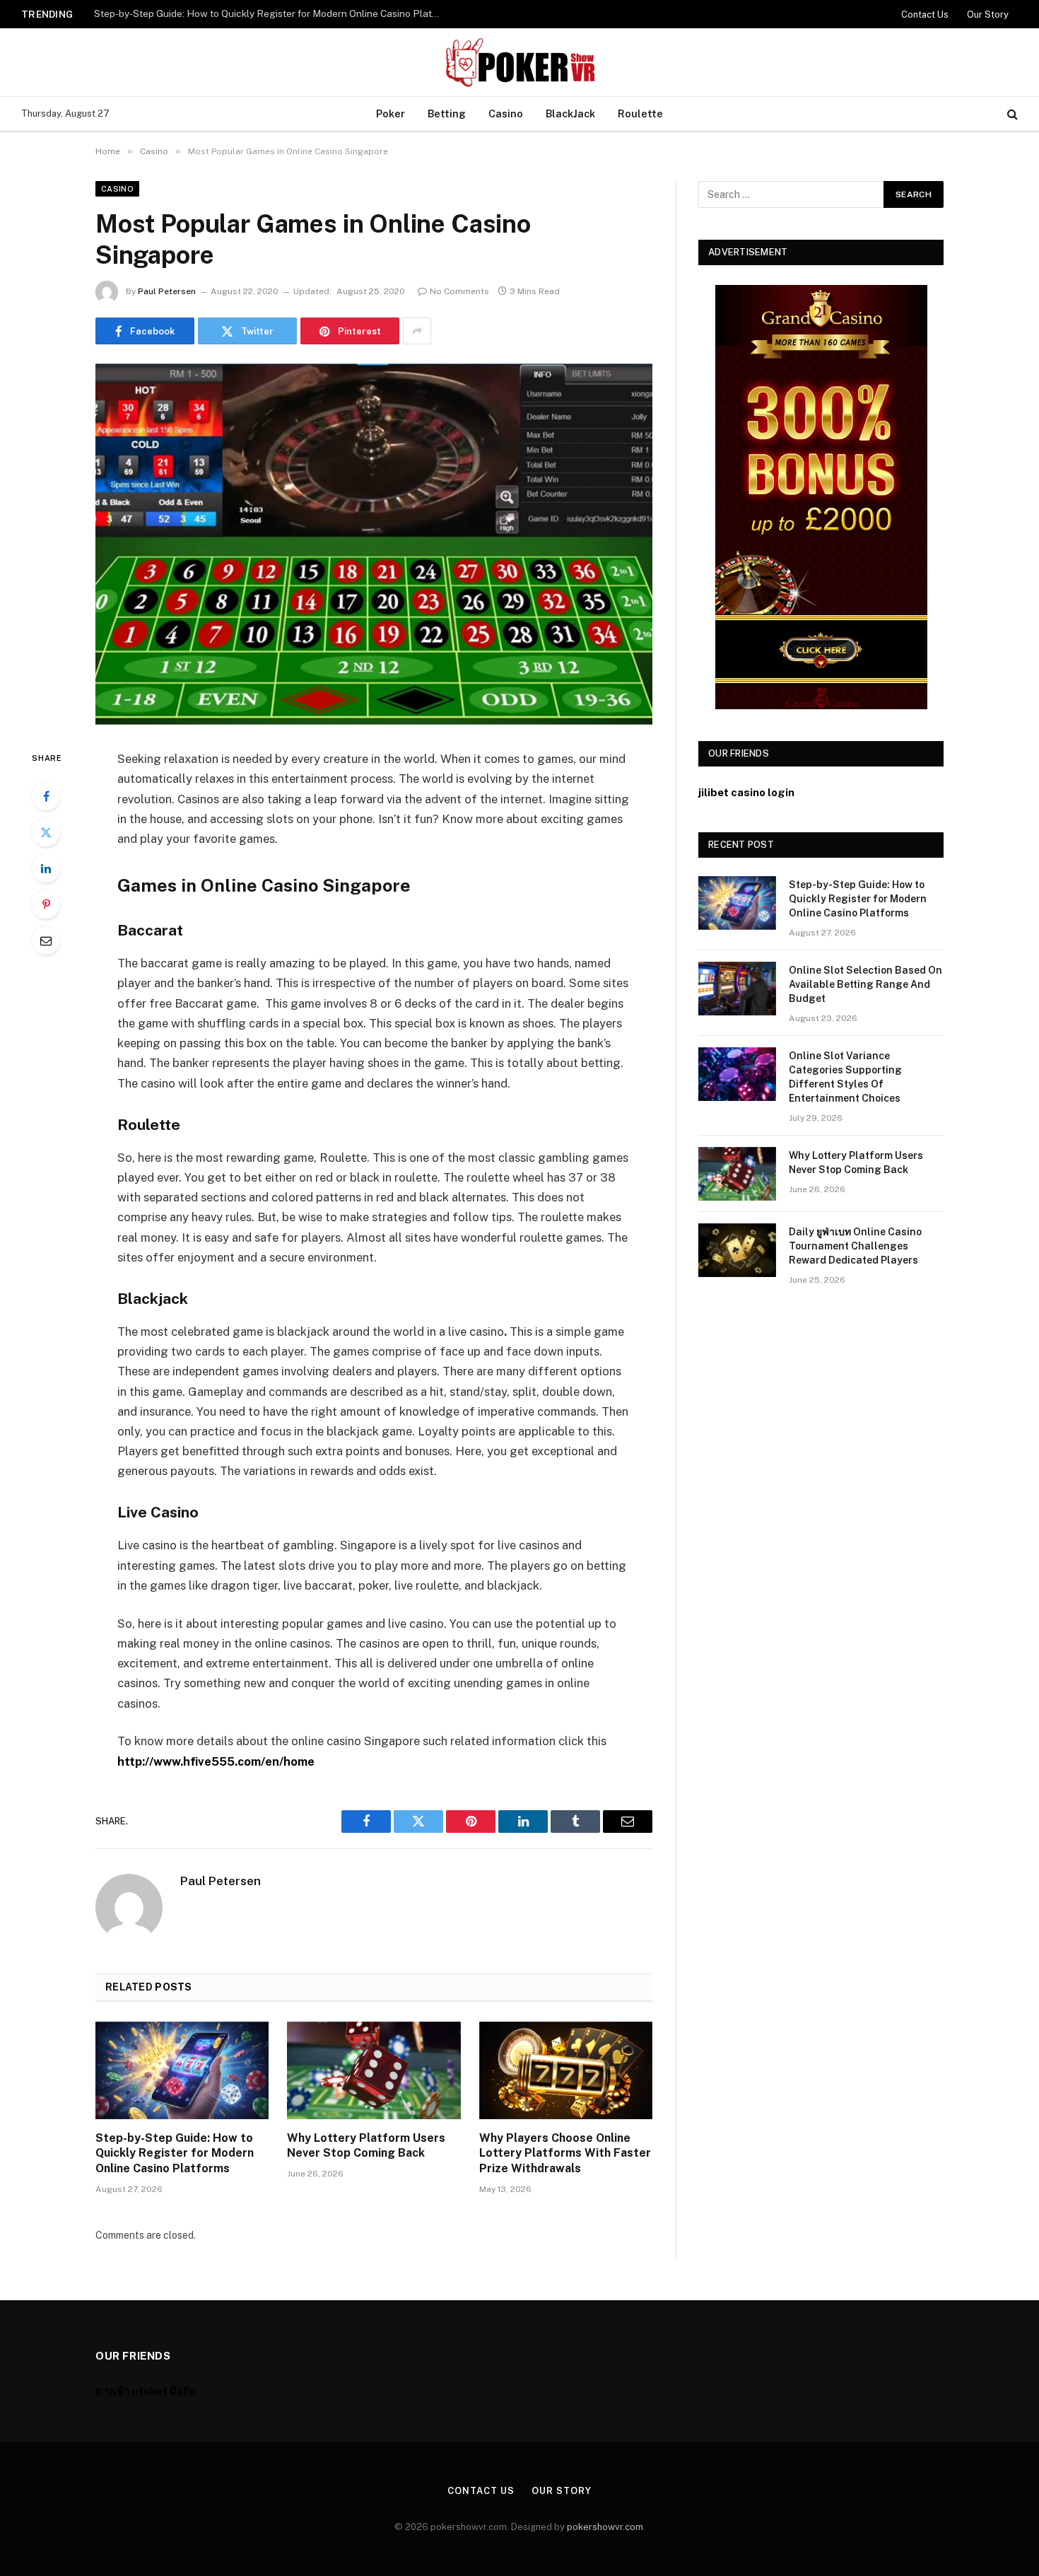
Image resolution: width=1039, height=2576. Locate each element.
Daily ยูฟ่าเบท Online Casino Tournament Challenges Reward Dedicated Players (855, 1246)
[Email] (46, 940)
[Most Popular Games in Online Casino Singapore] (374, 544)
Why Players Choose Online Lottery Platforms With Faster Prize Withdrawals (565, 2154)
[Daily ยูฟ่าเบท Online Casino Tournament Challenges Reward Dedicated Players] (737, 1250)
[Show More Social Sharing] (417, 331)
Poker (391, 113)
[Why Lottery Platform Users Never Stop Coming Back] (374, 2070)
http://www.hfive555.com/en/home (216, 1761)
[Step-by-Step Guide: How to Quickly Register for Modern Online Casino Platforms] (182, 2070)
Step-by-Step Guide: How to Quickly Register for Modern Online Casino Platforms (175, 2154)
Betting (447, 113)
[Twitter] (46, 832)
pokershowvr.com (605, 2527)
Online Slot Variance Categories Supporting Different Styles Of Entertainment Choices (845, 1077)
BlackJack (570, 113)
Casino (506, 113)
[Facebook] (46, 796)
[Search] (1011, 114)
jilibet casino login (746, 792)
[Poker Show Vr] (519, 62)
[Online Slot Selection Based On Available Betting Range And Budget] (737, 989)
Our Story (988, 14)
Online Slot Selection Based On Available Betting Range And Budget (248, 13)
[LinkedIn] (46, 868)
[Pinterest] (46, 904)
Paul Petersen (167, 291)
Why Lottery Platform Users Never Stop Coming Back (366, 2146)
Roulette (640, 113)
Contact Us (925, 14)
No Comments (459, 291)
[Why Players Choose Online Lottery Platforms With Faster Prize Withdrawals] (566, 2070)
